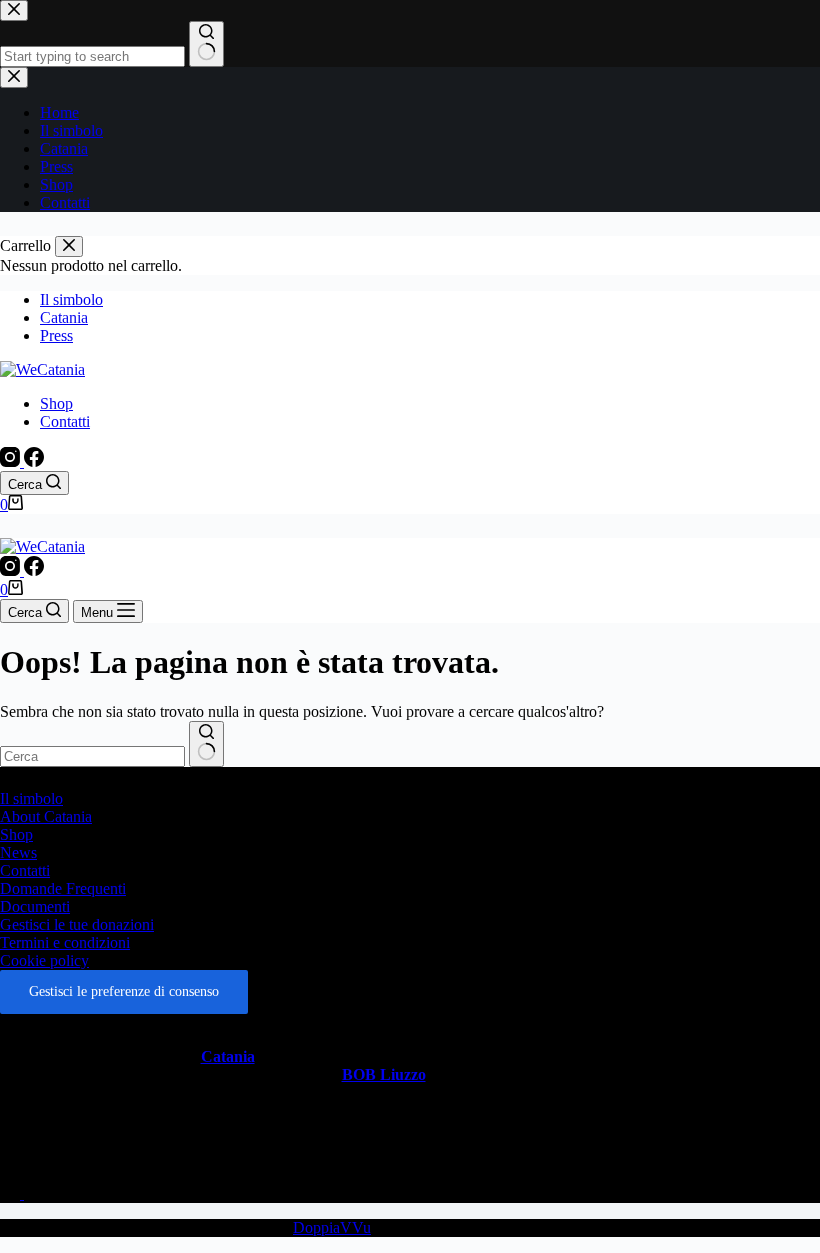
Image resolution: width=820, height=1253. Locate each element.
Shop (56, 403)
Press (56, 335)
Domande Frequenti (63, 888)
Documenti (35, 906)
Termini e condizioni (65, 942)
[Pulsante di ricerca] (206, 744)
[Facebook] (34, 461)
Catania (64, 317)
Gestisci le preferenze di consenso (124, 991)
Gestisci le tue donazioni (77, 924)
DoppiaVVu (332, 1227)
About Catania (46, 816)
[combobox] (92, 756)
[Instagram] (12, 461)
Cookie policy (44, 960)
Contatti (65, 421)
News (18, 852)
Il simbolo (71, 299)
